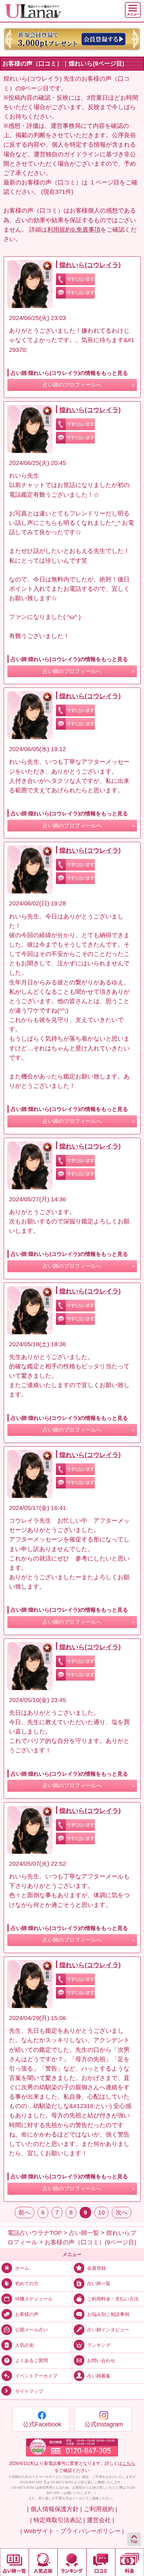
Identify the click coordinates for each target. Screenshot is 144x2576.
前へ (24, 2212)
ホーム (22, 2268)
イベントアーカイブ (36, 2376)
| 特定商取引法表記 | (58, 2520)
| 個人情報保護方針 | (55, 2509)
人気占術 (24, 2345)
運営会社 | (100, 2520)
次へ (122, 2212)
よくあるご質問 (31, 2360)
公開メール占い (31, 2329)
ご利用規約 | (100, 2509)
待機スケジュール (34, 2299)
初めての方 (27, 2283)
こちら (129, 2463)
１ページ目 (104, 182)
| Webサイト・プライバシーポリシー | (72, 2531)
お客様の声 (27, 2314)
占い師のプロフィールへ (72, 385)
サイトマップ (29, 2391)
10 (101, 2212)
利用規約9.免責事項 (74, 230)
